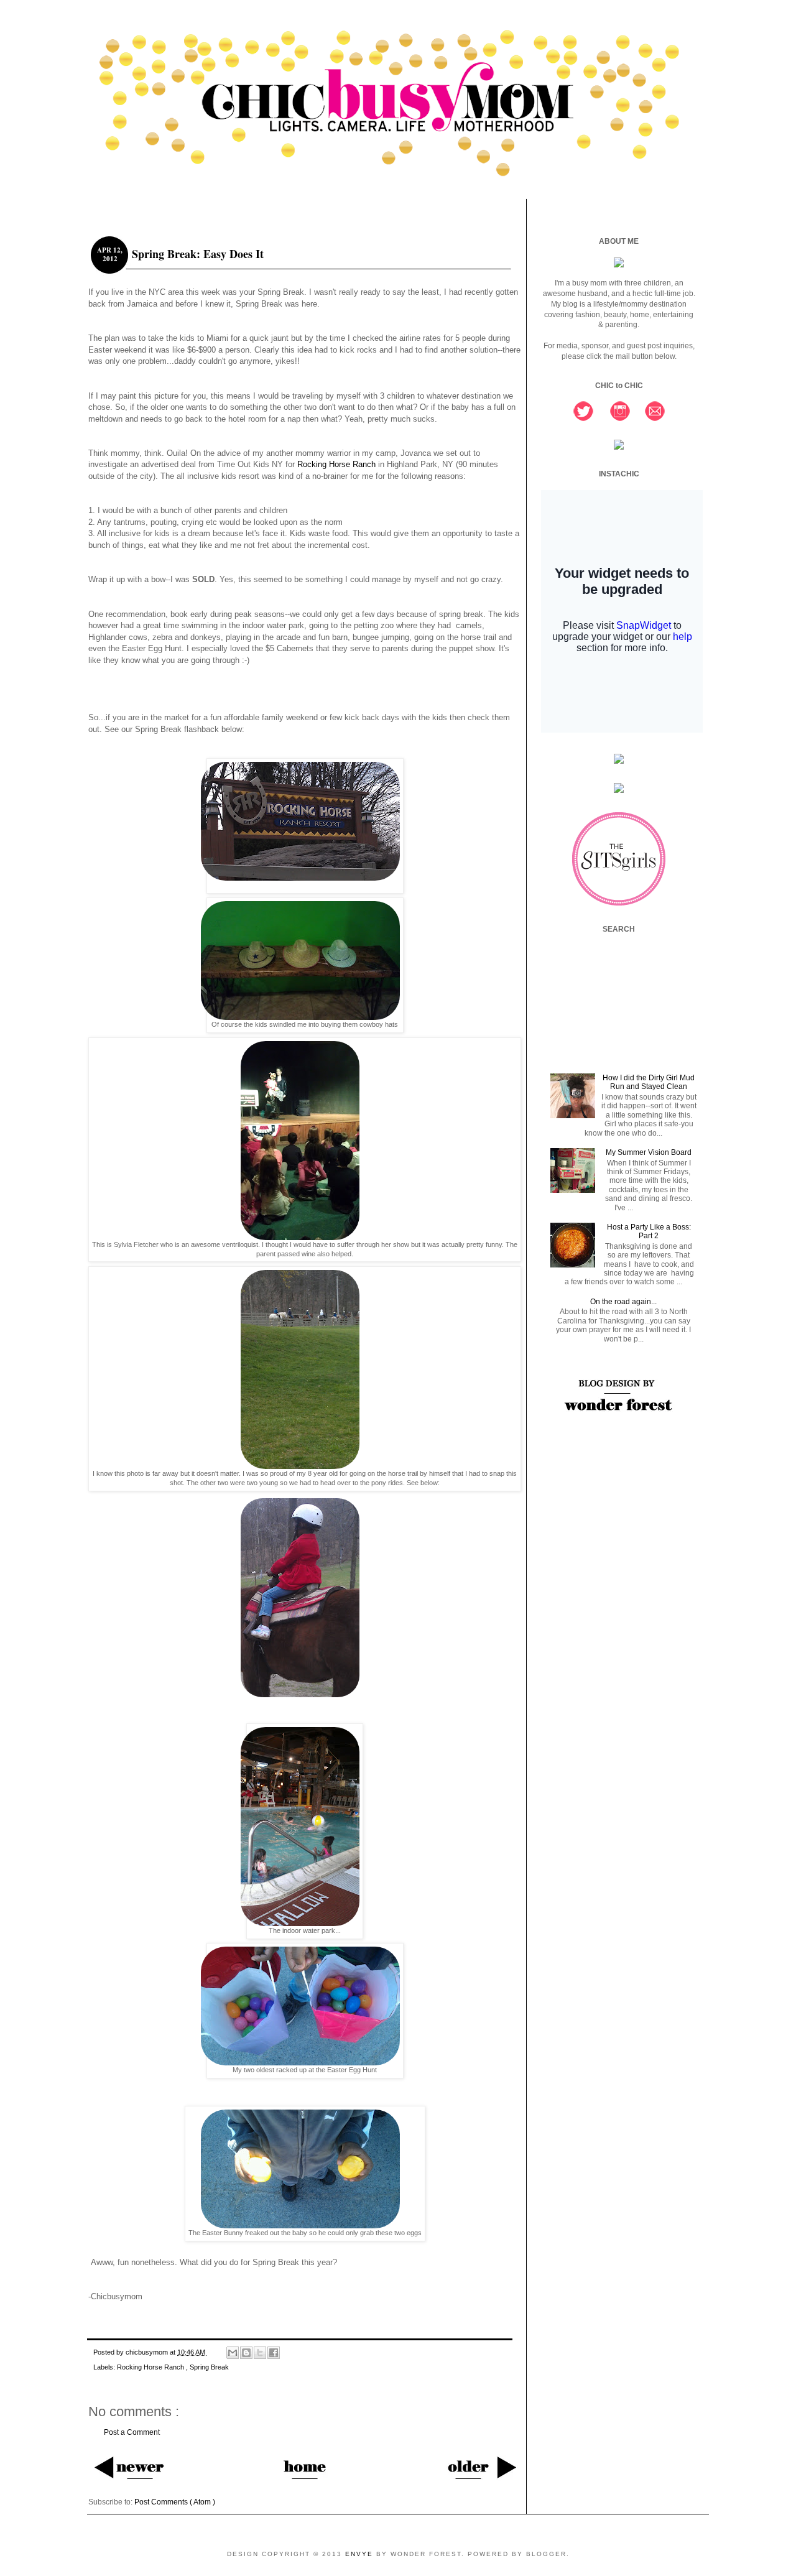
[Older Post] (481, 2467)
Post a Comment (132, 2432)
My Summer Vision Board (649, 1152)
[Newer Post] (129, 2467)
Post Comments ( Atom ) (175, 2502)
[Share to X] (260, 2353)
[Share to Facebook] (274, 2353)
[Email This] (233, 2353)
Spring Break (209, 2367)
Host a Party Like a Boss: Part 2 (649, 1231)
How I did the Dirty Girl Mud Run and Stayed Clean (649, 1082)
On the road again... (623, 1302)
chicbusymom (148, 2352)
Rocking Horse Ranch (336, 464)
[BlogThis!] (246, 2353)
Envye (361, 2554)
